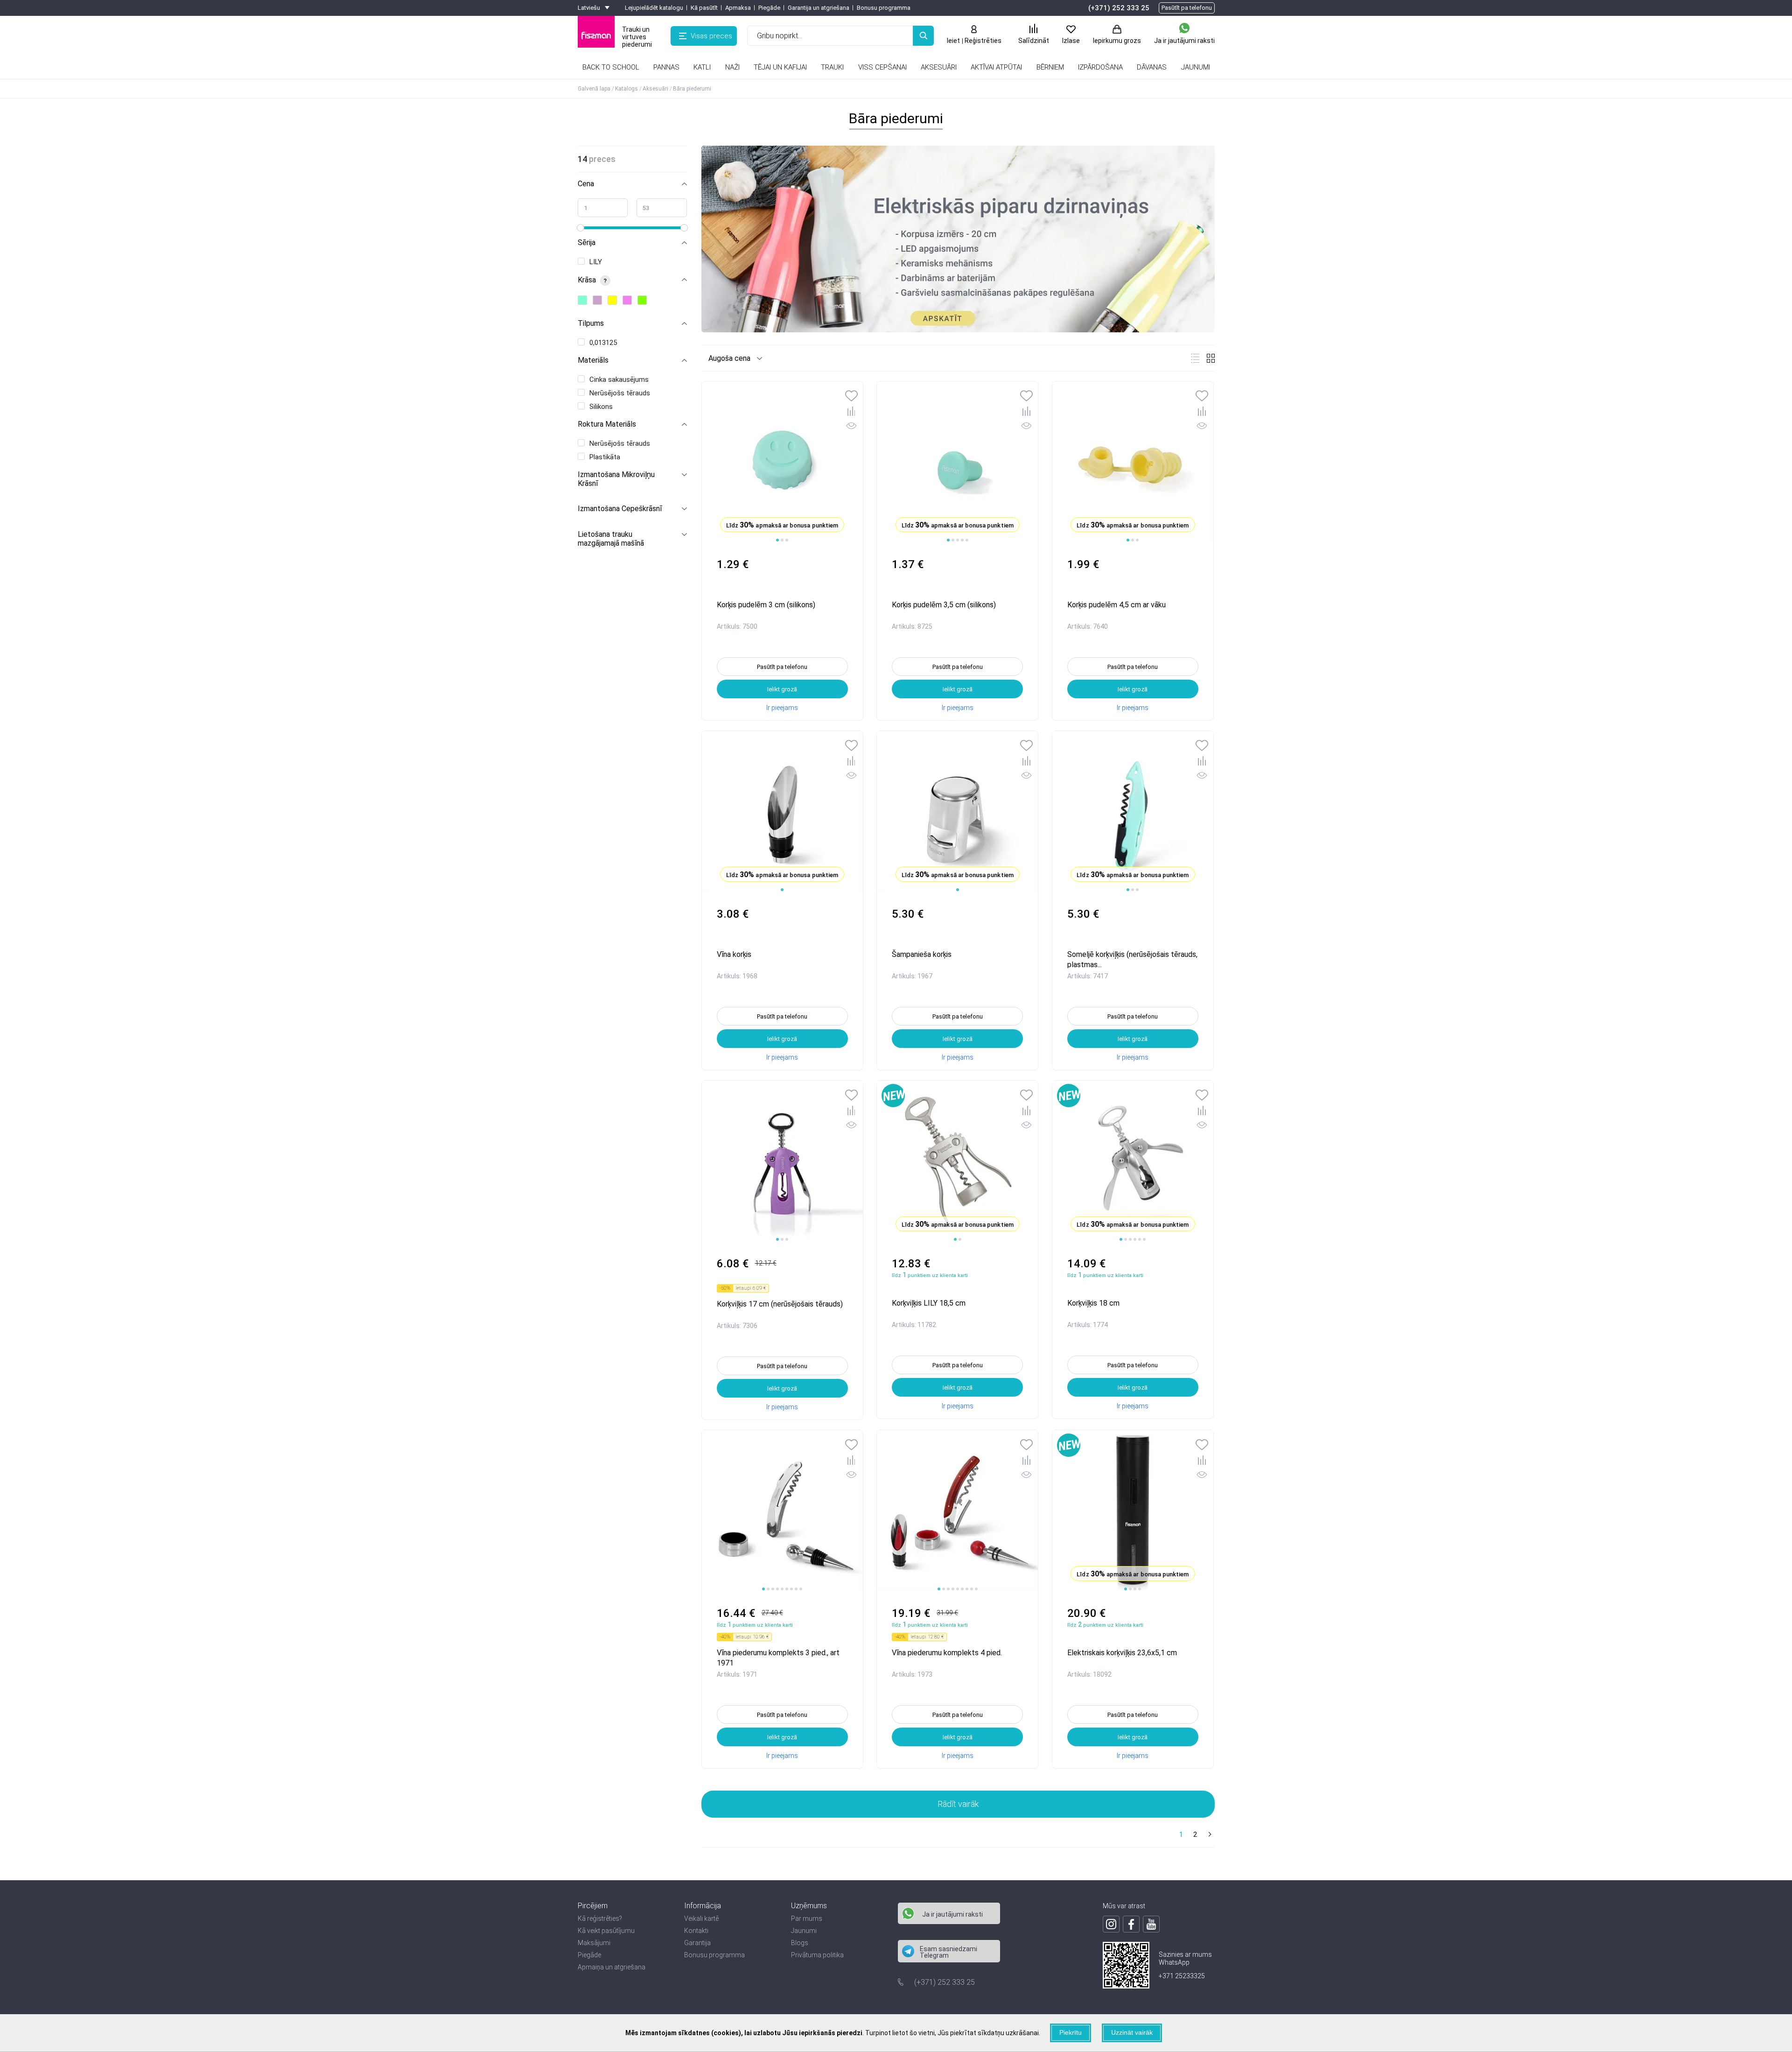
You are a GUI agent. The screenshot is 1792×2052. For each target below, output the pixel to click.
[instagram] (1111, 1924)
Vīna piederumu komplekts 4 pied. (947, 1653)
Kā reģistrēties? (600, 1918)
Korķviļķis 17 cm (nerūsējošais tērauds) (780, 1304)
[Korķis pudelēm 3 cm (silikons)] (782, 462)
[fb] (1131, 1924)
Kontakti (696, 1931)
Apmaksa (738, 8)
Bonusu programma (884, 8)
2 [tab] (782, 540)
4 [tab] (962, 540)
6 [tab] (1144, 1239)
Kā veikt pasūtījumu (606, 1931)
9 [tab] (801, 1589)
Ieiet (953, 41)
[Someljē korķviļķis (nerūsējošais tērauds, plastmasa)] (1133, 812)
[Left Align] (923, 36)
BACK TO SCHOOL (611, 67)
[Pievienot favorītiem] (851, 397)
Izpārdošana (1100, 67)
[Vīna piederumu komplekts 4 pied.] (957, 1511)
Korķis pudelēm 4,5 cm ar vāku (1116, 605)
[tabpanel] (782, 812)
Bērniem (1050, 67)
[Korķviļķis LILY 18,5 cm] (957, 1161)
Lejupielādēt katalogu (654, 8)
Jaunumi (804, 1931)
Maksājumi (594, 1943)
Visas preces (711, 36)
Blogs (800, 1943)
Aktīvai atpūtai (996, 67)
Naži (732, 67)
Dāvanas (1152, 67)
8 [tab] (796, 1589)
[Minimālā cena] (603, 208)
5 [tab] (967, 540)
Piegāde (769, 8)
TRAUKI (832, 67)
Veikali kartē (701, 1918)
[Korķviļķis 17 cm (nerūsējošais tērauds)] (782, 1161)
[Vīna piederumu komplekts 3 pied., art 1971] (782, 1511)
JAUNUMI (1196, 67)
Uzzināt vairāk (1132, 2032)
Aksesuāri (939, 67)
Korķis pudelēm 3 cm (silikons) (766, 605)
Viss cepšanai (882, 67)
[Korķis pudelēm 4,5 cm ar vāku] (1133, 462)
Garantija (697, 1943)
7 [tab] (791, 1589)
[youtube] (1151, 1924)
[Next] (1209, 1835)
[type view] (1195, 358)
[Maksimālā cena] (662, 208)
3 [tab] (787, 540)
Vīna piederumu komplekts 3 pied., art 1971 (778, 1657)
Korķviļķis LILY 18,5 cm (929, 1303)
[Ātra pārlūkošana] (851, 427)
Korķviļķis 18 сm (1093, 1303)
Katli (702, 67)
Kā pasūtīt (704, 8)
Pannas (666, 67)
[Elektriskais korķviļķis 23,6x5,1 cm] (1133, 1511)
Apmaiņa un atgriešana (612, 1967)
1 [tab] (777, 540)
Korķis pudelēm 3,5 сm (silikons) (944, 605)
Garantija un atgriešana (819, 8)
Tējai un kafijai (780, 67)
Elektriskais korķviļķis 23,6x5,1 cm (1122, 1653)
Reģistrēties (983, 41)
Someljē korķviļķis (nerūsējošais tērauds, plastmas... (1132, 959)
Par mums (807, 1918)
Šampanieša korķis (922, 954)
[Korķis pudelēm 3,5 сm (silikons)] (957, 462)
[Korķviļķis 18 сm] (1133, 1161)
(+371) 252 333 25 (1119, 8)
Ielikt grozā (782, 689)
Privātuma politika (817, 1955)
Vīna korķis (734, 954)
